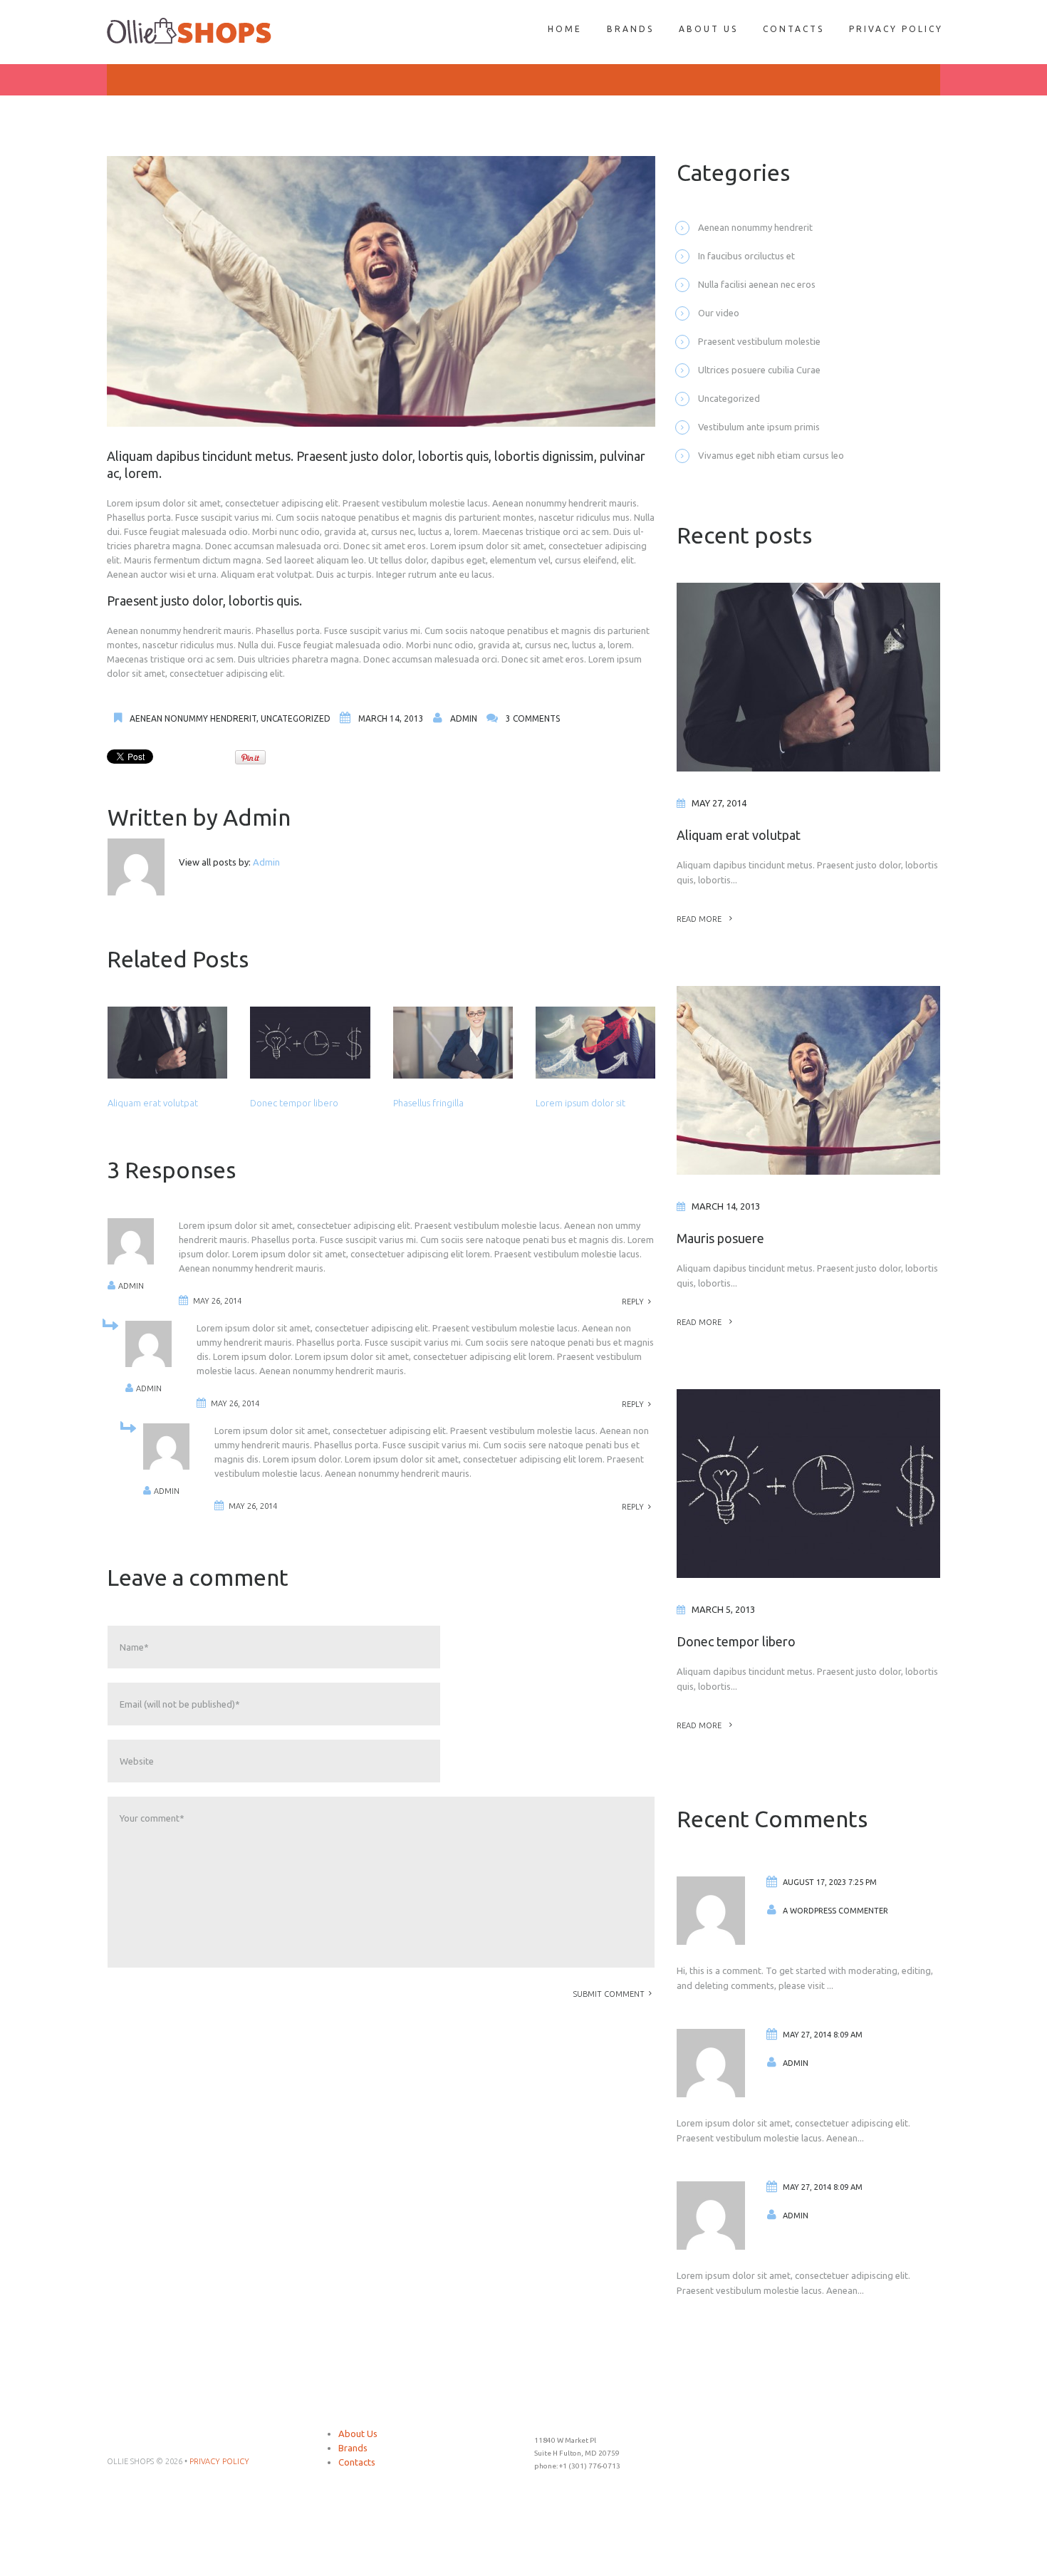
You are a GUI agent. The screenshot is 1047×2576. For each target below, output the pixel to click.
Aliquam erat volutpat (153, 1103)
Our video (719, 313)
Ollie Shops (130, 2461)
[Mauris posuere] (808, 1080)
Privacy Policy (219, 2461)
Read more (699, 919)
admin (464, 718)
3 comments (533, 718)
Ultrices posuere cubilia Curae (759, 370)
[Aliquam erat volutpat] (167, 1043)
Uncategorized (296, 718)
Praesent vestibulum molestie (759, 341)
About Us (358, 2434)
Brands (353, 2448)
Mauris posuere (720, 1238)
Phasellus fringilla (428, 1103)
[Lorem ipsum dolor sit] (595, 1043)
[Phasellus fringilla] (453, 1043)
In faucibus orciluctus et (746, 256)
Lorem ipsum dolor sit (580, 1103)
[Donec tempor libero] (310, 1043)
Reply (633, 1302)
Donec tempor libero (294, 1103)
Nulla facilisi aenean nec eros (757, 284)
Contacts (357, 2462)
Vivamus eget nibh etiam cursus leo (771, 455)
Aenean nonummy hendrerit (193, 718)
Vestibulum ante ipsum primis (759, 427)
